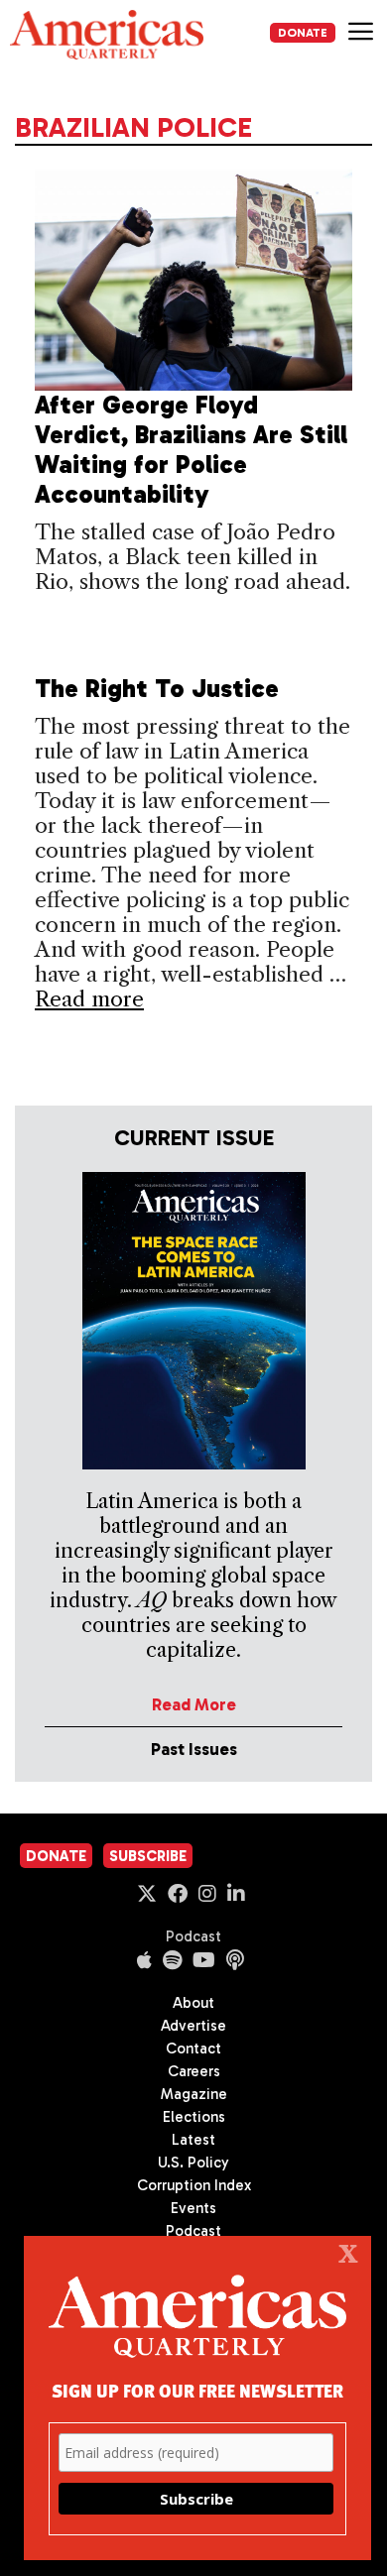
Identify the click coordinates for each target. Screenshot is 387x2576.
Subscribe (148, 1856)
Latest (193, 2140)
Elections (194, 2117)
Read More (194, 1704)
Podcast (193, 1936)
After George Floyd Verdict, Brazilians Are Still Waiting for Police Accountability (191, 450)
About (193, 2003)
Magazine (194, 2094)
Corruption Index (194, 2185)
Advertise (193, 2026)
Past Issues (194, 1749)
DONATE (303, 33)
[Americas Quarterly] (107, 35)
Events (193, 2208)
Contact (193, 2049)
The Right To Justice (157, 689)
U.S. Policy (193, 2163)
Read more (89, 999)
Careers (194, 2071)
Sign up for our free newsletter (197, 2390)
